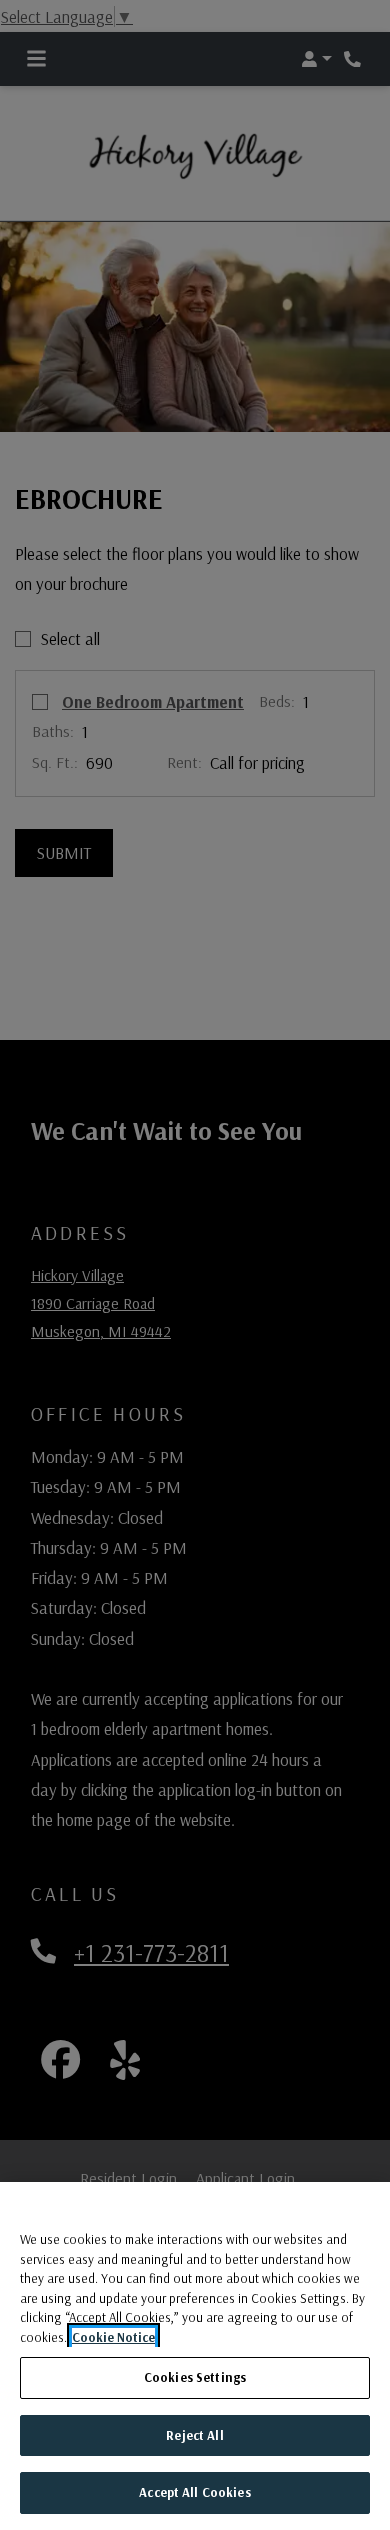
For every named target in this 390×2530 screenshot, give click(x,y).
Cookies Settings (195, 2377)
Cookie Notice (113, 2337)
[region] (195, 2356)
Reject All (194, 2435)
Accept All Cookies (194, 2492)
